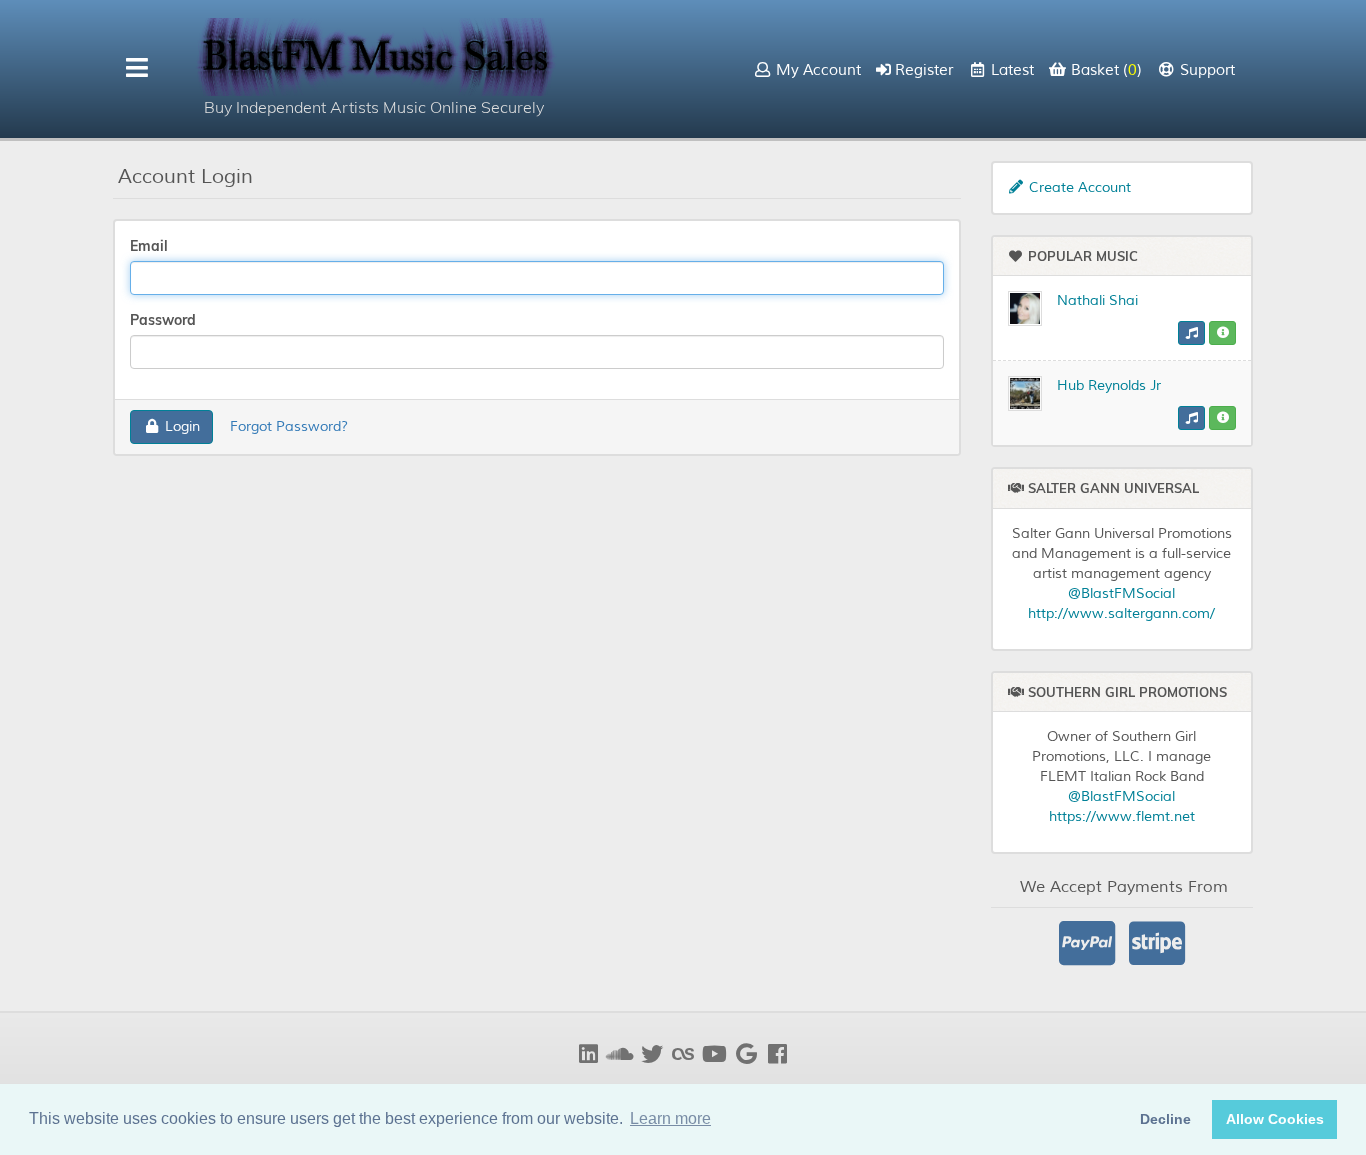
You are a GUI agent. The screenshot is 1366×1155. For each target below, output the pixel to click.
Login (180, 426)
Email (149, 246)
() (1106, 70)
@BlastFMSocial (1121, 593)
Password (163, 320)
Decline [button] (1165, 1119)
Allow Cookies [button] (1275, 1119)
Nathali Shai (1097, 300)
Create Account (1078, 187)
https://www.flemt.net (1122, 816)
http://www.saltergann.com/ (1121, 613)
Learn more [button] (670, 1118)
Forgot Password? (289, 426)
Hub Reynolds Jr (1109, 385)
